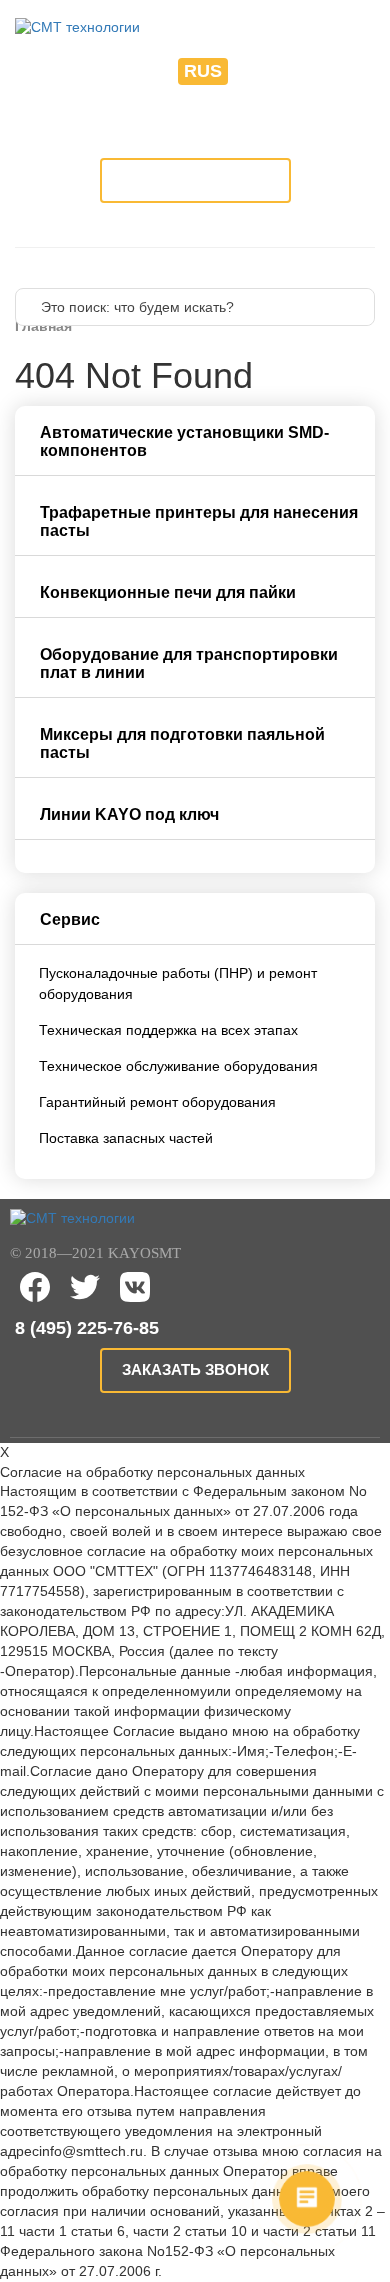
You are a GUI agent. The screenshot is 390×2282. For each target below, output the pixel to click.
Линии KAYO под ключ (129, 814)
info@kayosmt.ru (195, 128)
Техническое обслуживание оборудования (178, 1066)
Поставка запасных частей (126, 1138)
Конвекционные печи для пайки (168, 592)
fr (252, 71)
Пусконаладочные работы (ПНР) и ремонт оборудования (178, 983)
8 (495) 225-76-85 (195, 109)
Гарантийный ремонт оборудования (157, 1102)
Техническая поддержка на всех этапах (168, 1030)
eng (146, 71)
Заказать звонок (195, 179)
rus (203, 71)
